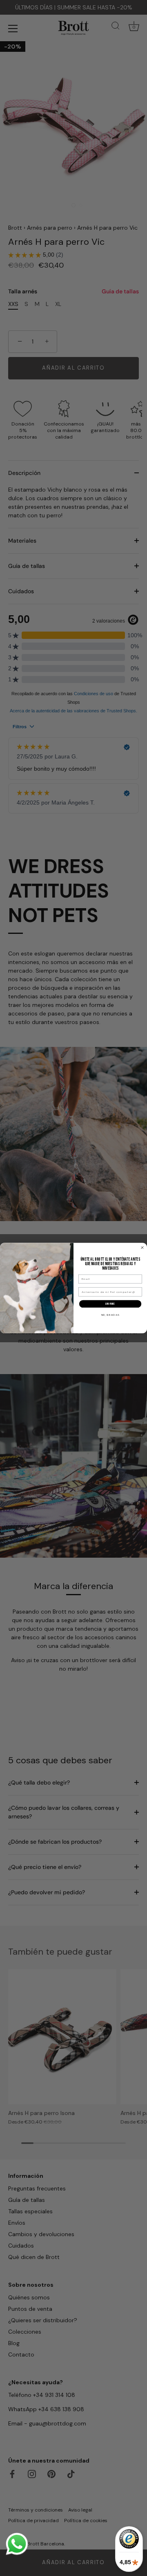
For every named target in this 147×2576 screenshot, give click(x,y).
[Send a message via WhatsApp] (17, 2544)
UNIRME (110, 1304)
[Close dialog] (143, 1248)
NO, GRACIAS (110, 1315)
